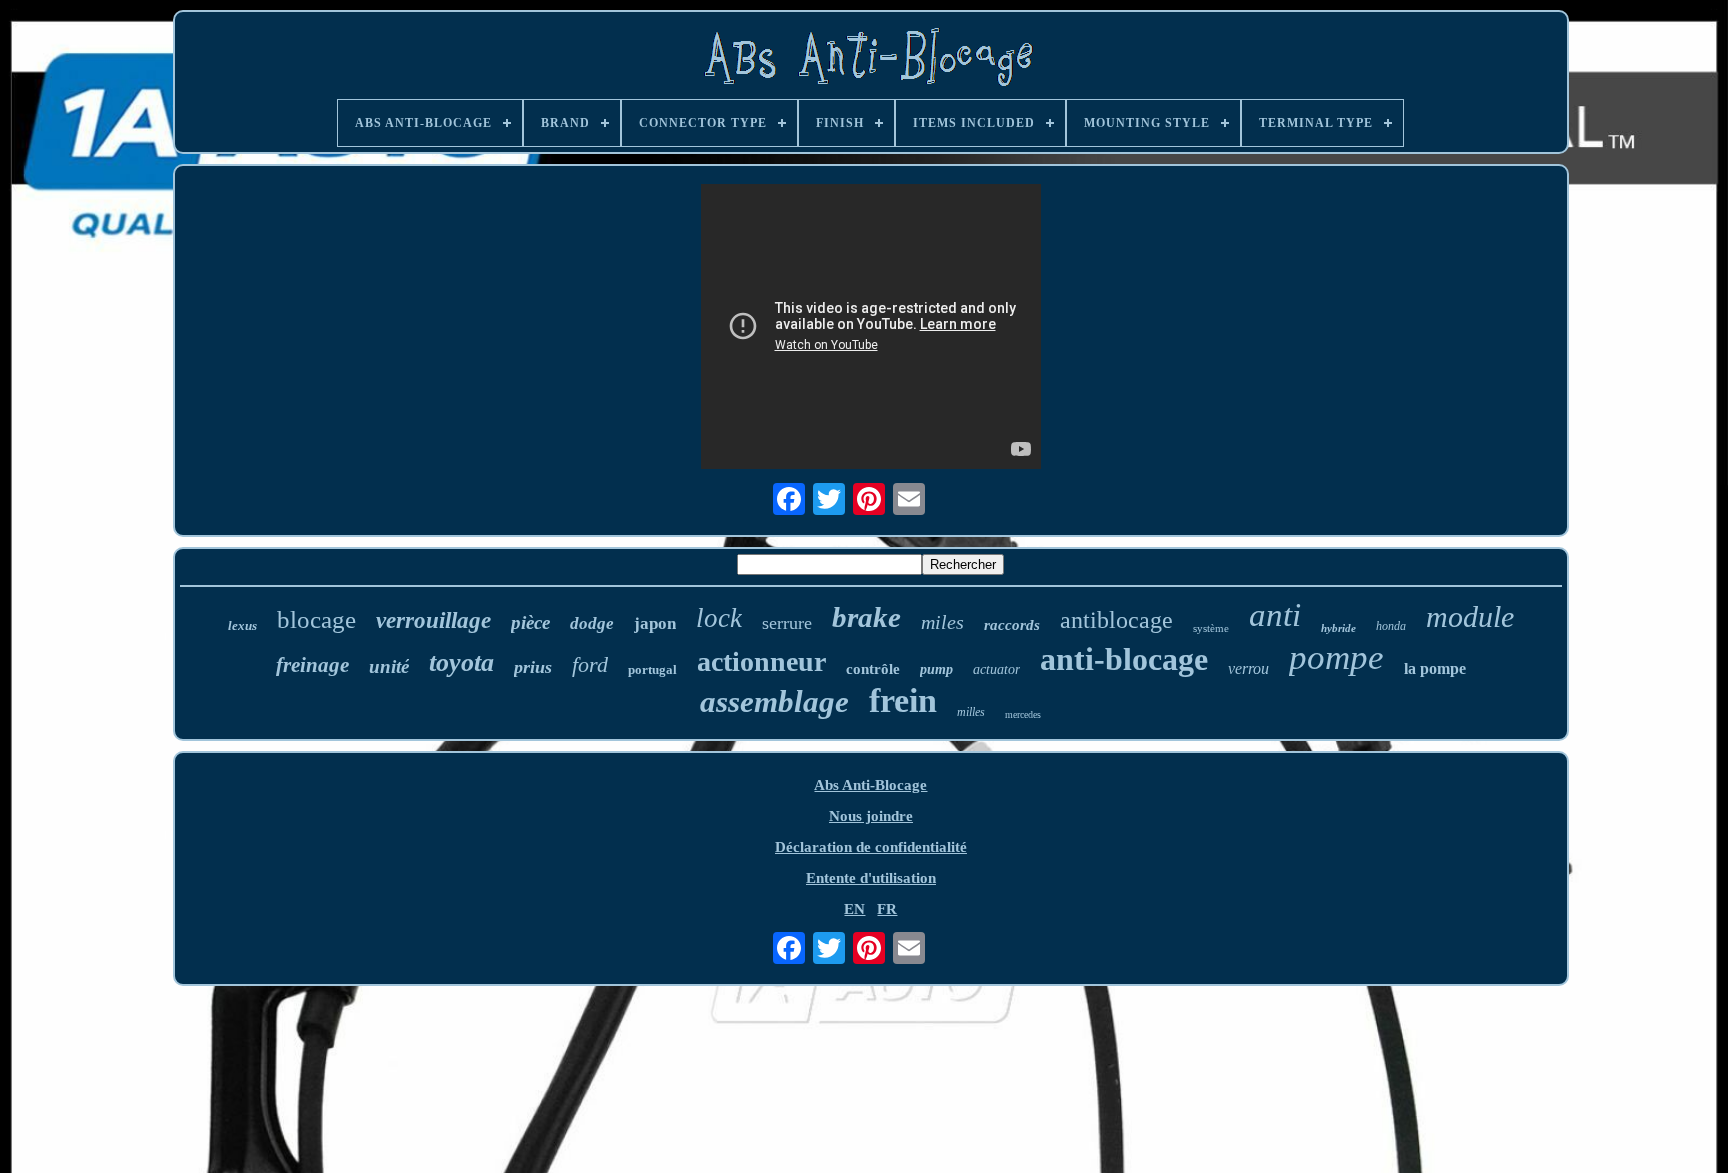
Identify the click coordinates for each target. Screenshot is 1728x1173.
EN (854, 909)
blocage (316, 619)
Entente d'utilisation (871, 878)
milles (971, 712)
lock (719, 618)
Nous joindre (871, 816)
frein (903, 700)
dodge (592, 623)
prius (533, 667)
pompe (1336, 657)
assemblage (774, 701)
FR (887, 909)
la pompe (1435, 668)
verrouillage (433, 620)
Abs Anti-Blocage (870, 785)
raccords (1012, 625)
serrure (787, 623)
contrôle (873, 669)
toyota (461, 662)
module (1470, 616)
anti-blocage (1124, 659)
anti (1275, 615)
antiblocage (1116, 620)
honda (1391, 626)
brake (866, 617)
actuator (996, 669)
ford (590, 664)
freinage (312, 665)
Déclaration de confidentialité (871, 847)
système (1211, 628)
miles (942, 622)
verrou (1248, 668)
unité (389, 666)
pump (936, 669)
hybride (1338, 628)
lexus (242, 625)
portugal (652, 669)
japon (655, 623)
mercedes (1023, 714)
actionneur (761, 661)
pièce (530, 622)
